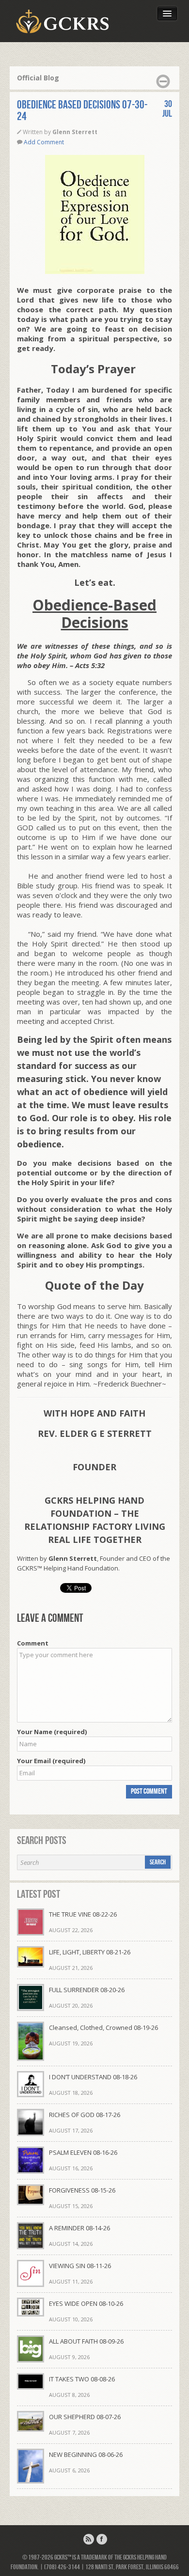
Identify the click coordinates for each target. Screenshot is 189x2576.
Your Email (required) (51, 1761)
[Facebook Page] (102, 2539)
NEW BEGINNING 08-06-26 (86, 2454)
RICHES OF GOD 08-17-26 (85, 2115)
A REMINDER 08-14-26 (79, 2228)
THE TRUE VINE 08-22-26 (83, 1914)
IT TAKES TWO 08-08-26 (82, 2379)
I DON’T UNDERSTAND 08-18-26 (93, 2077)
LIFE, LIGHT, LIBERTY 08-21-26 (90, 1952)
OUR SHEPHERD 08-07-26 (85, 2417)
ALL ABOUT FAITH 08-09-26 (86, 2341)
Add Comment (44, 142)
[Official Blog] (89, 2539)
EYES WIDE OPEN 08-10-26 (86, 2303)
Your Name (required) (52, 1732)
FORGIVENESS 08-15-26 (82, 2190)
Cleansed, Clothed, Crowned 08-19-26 (103, 2027)
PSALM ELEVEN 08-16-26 (83, 2152)
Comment (33, 1643)
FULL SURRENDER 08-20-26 (87, 1990)
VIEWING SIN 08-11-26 (80, 2266)
